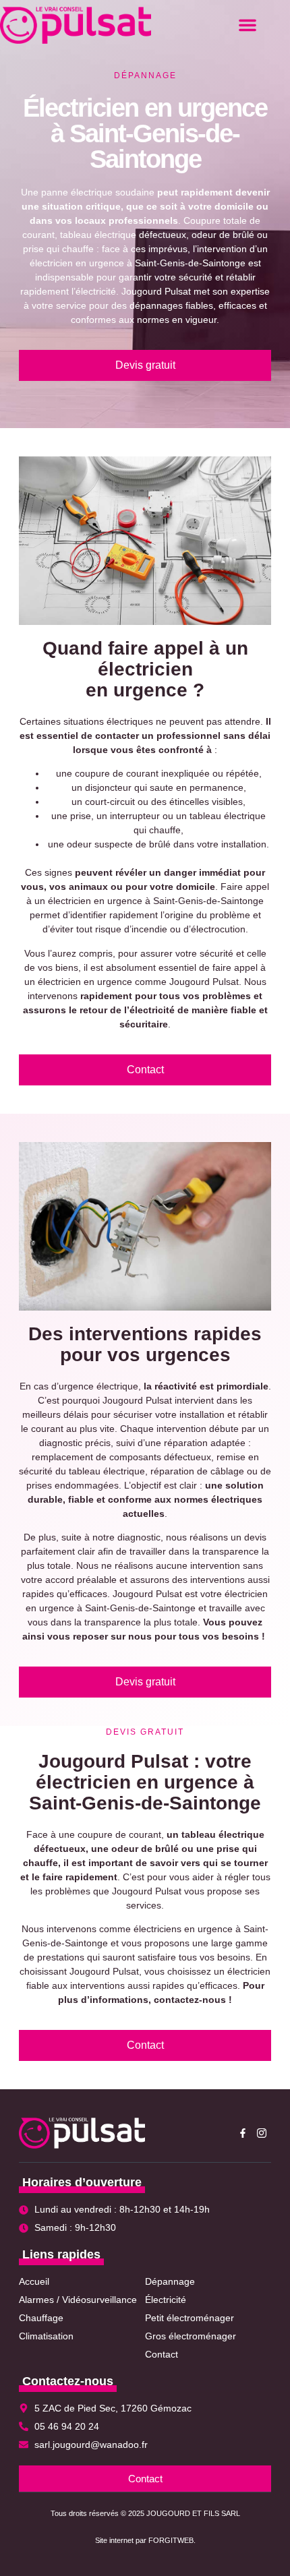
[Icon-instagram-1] (262, 2133)
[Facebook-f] (243, 2133)
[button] (248, 25)
